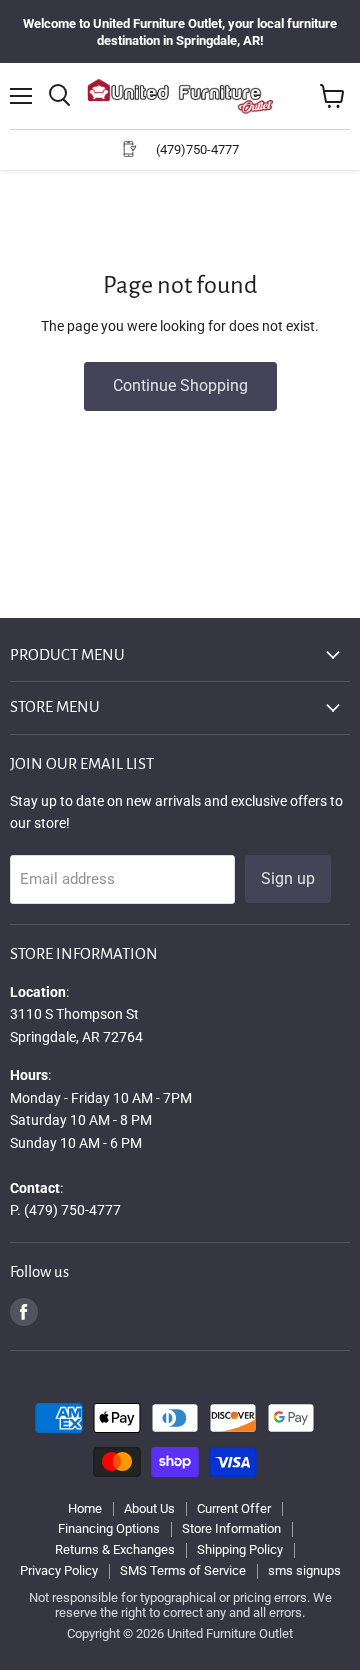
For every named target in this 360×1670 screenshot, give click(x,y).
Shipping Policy (240, 1549)
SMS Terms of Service (183, 1570)
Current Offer (234, 1508)
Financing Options (109, 1528)
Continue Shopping (180, 385)
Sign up (288, 878)
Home (85, 1508)
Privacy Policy (59, 1570)
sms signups (304, 1570)
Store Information (231, 1528)
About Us (149, 1508)
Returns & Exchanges (115, 1549)
